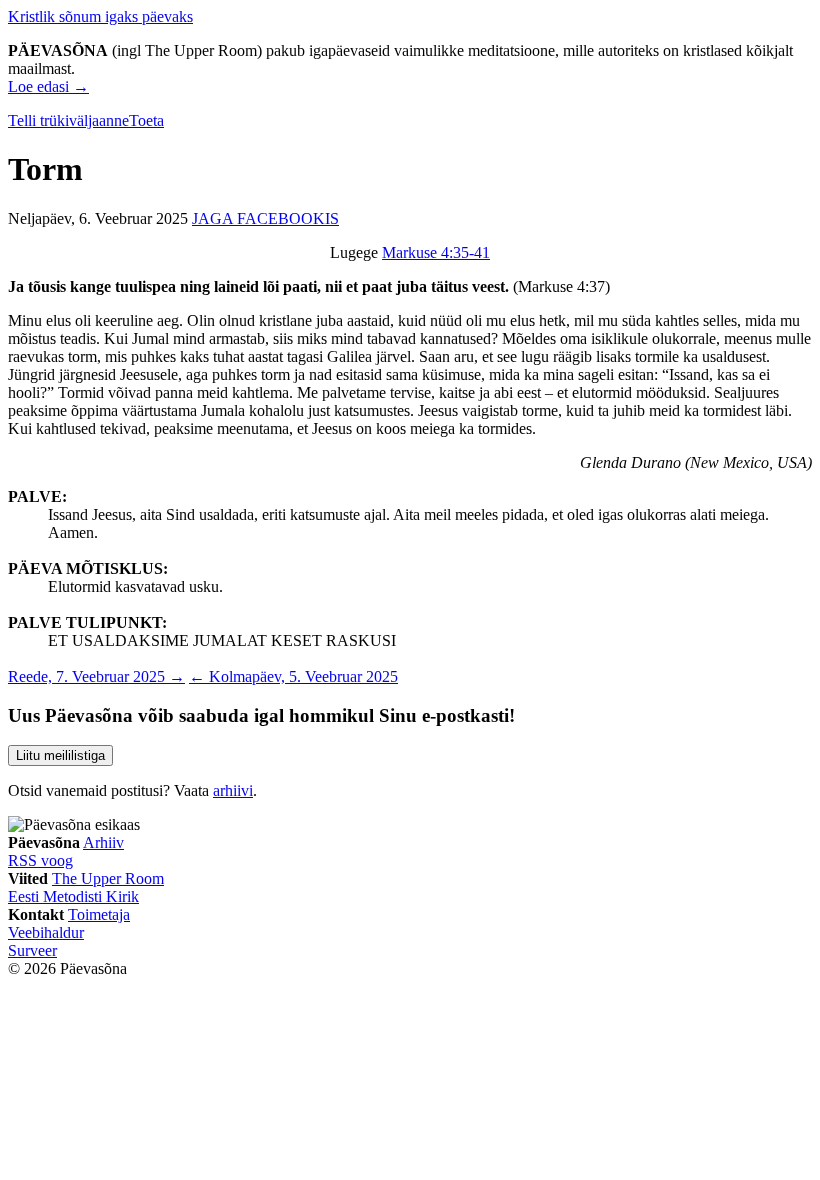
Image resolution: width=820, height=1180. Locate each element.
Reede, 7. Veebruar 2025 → (96, 676)
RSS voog (40, 860)
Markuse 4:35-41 (436, 252)
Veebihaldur (46, 932)
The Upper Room (108, 878)
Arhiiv (103, 842)
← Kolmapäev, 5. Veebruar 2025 (293, 676)
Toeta (146, 120)
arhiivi (233, 790)
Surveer (32, 950)
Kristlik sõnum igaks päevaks (100, 16)
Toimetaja (99, 914)
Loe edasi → (48, 86)
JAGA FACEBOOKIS (265, 218)
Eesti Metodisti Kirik (73, 896)
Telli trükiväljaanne (68, 120)
